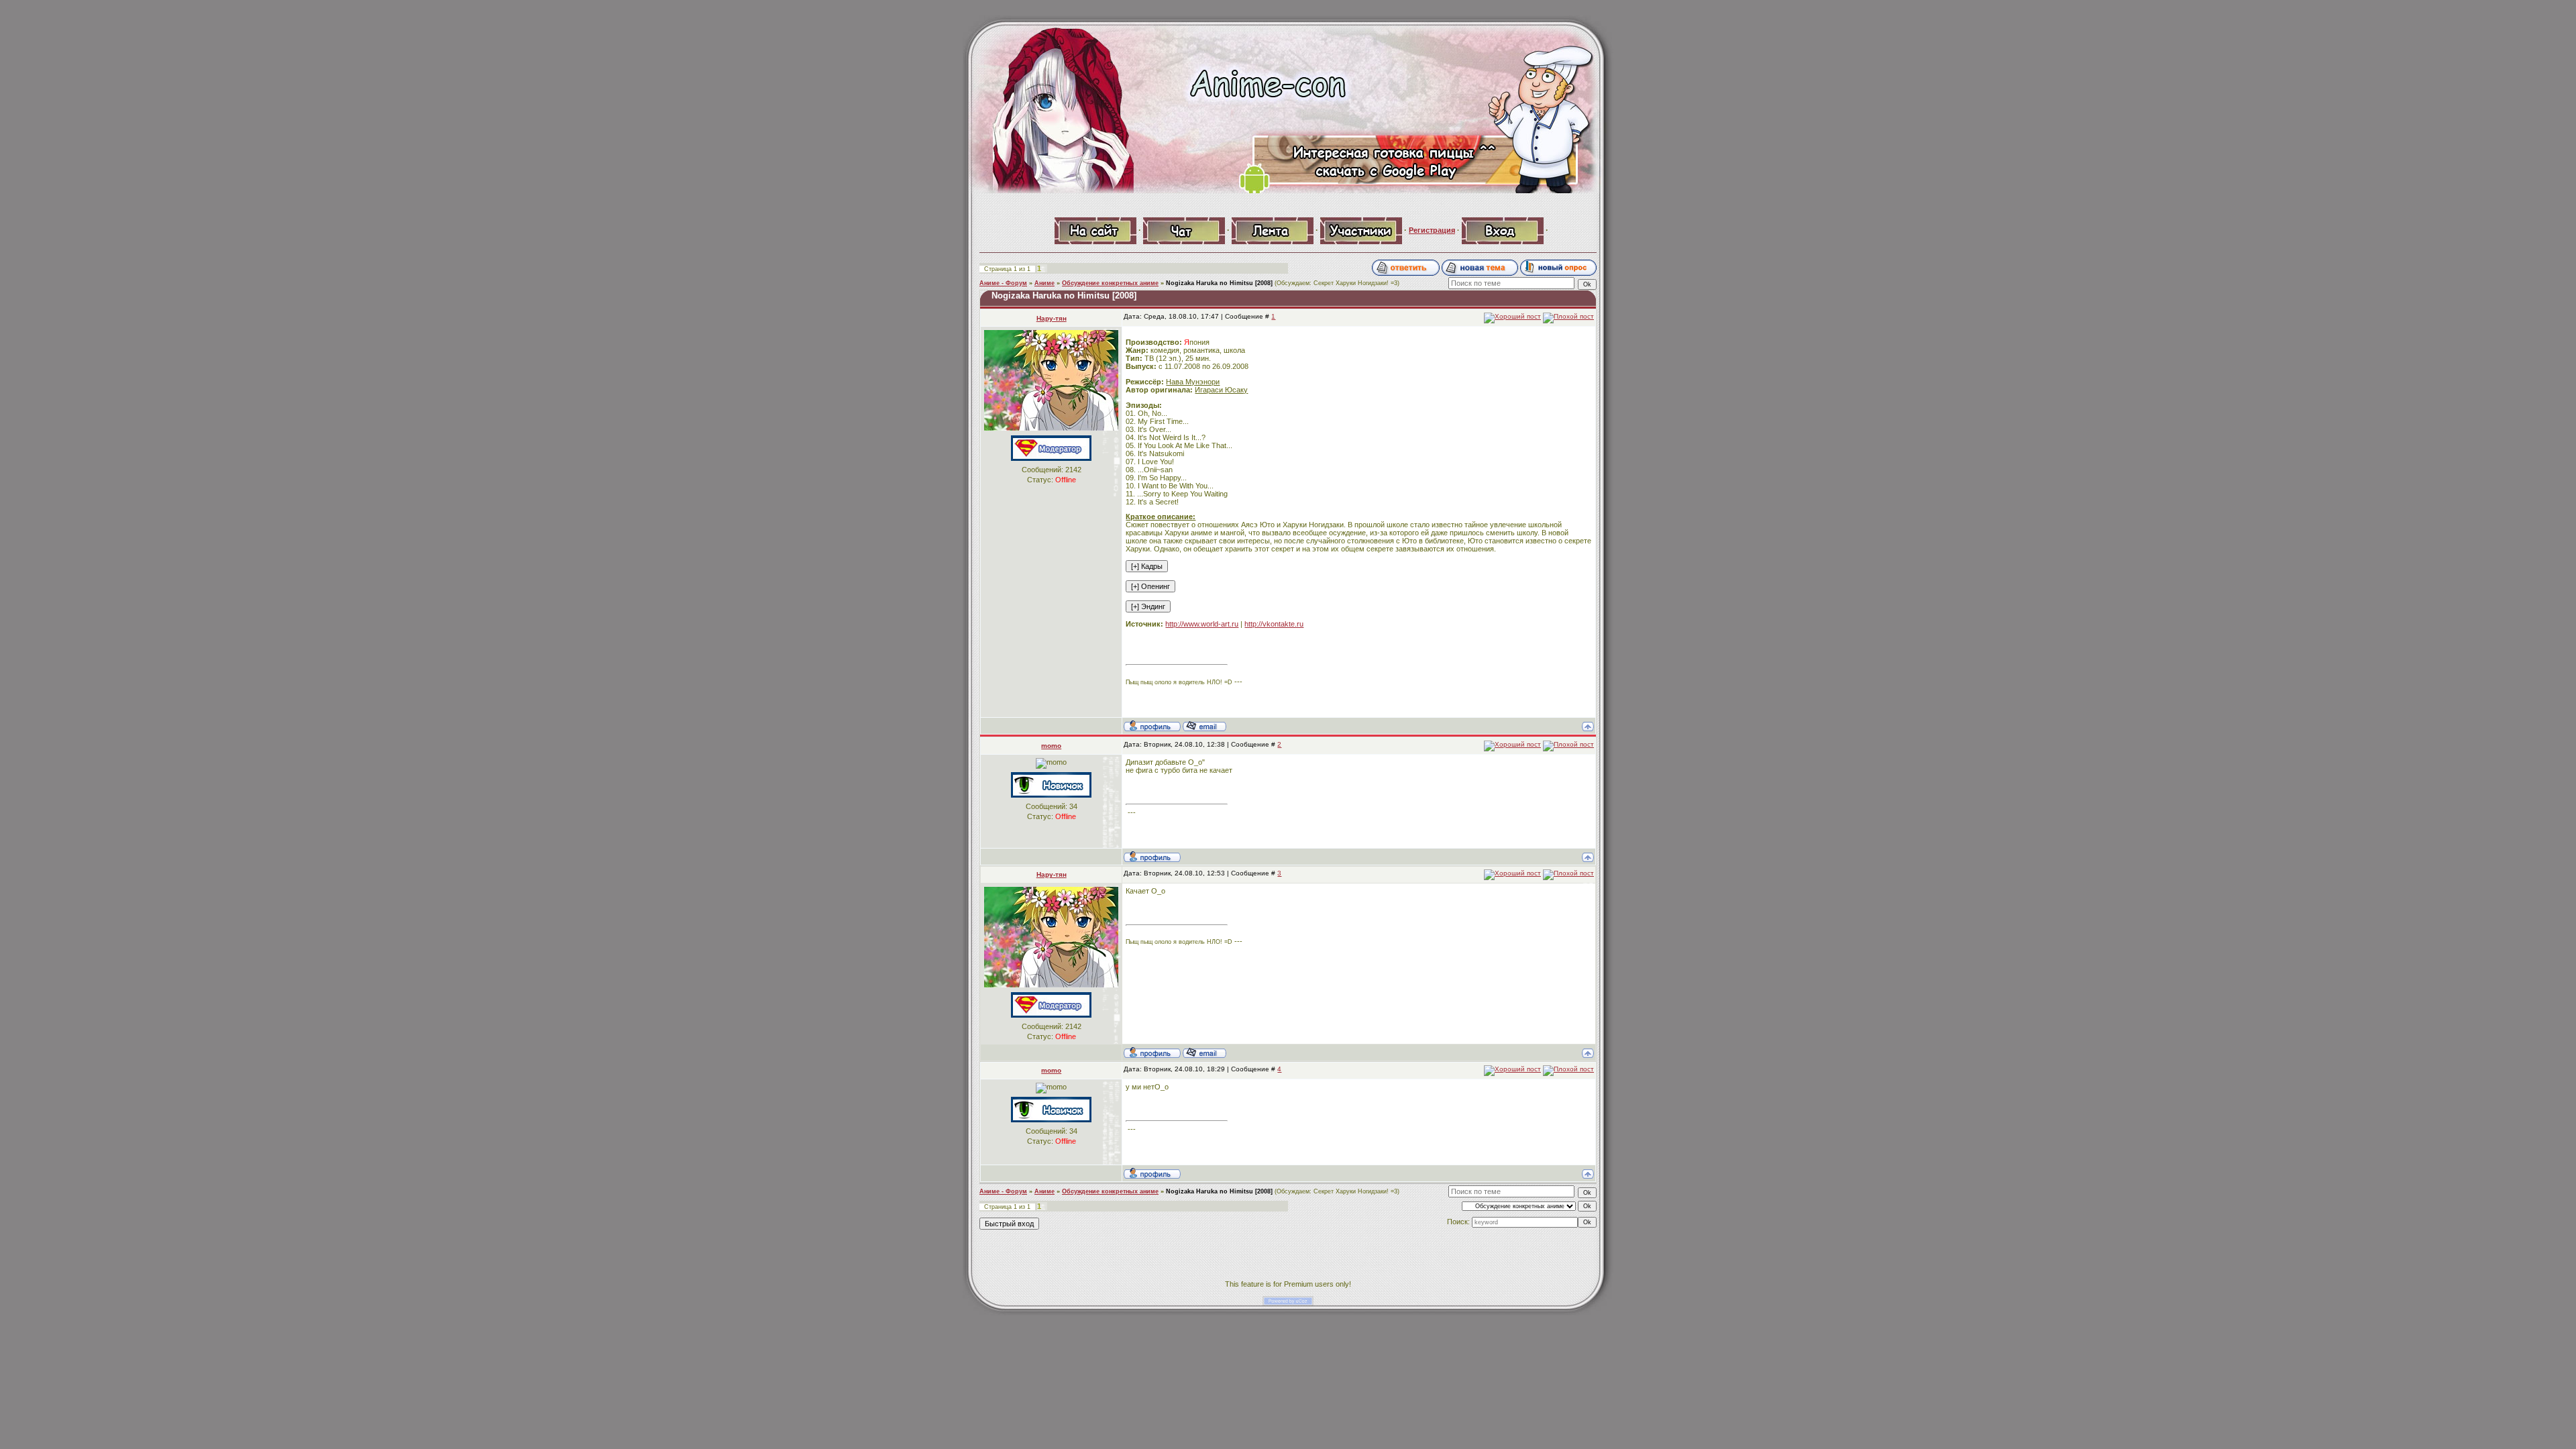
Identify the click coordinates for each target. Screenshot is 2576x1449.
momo (1051, 746)
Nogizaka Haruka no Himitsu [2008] (1219, 283)
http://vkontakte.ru (1274, 624)
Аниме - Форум (1003, 283)
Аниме (1044, 283)
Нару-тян (1052, 318)
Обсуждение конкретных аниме (1110, 283)
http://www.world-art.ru (1202, 624)
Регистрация (1432, 230)
